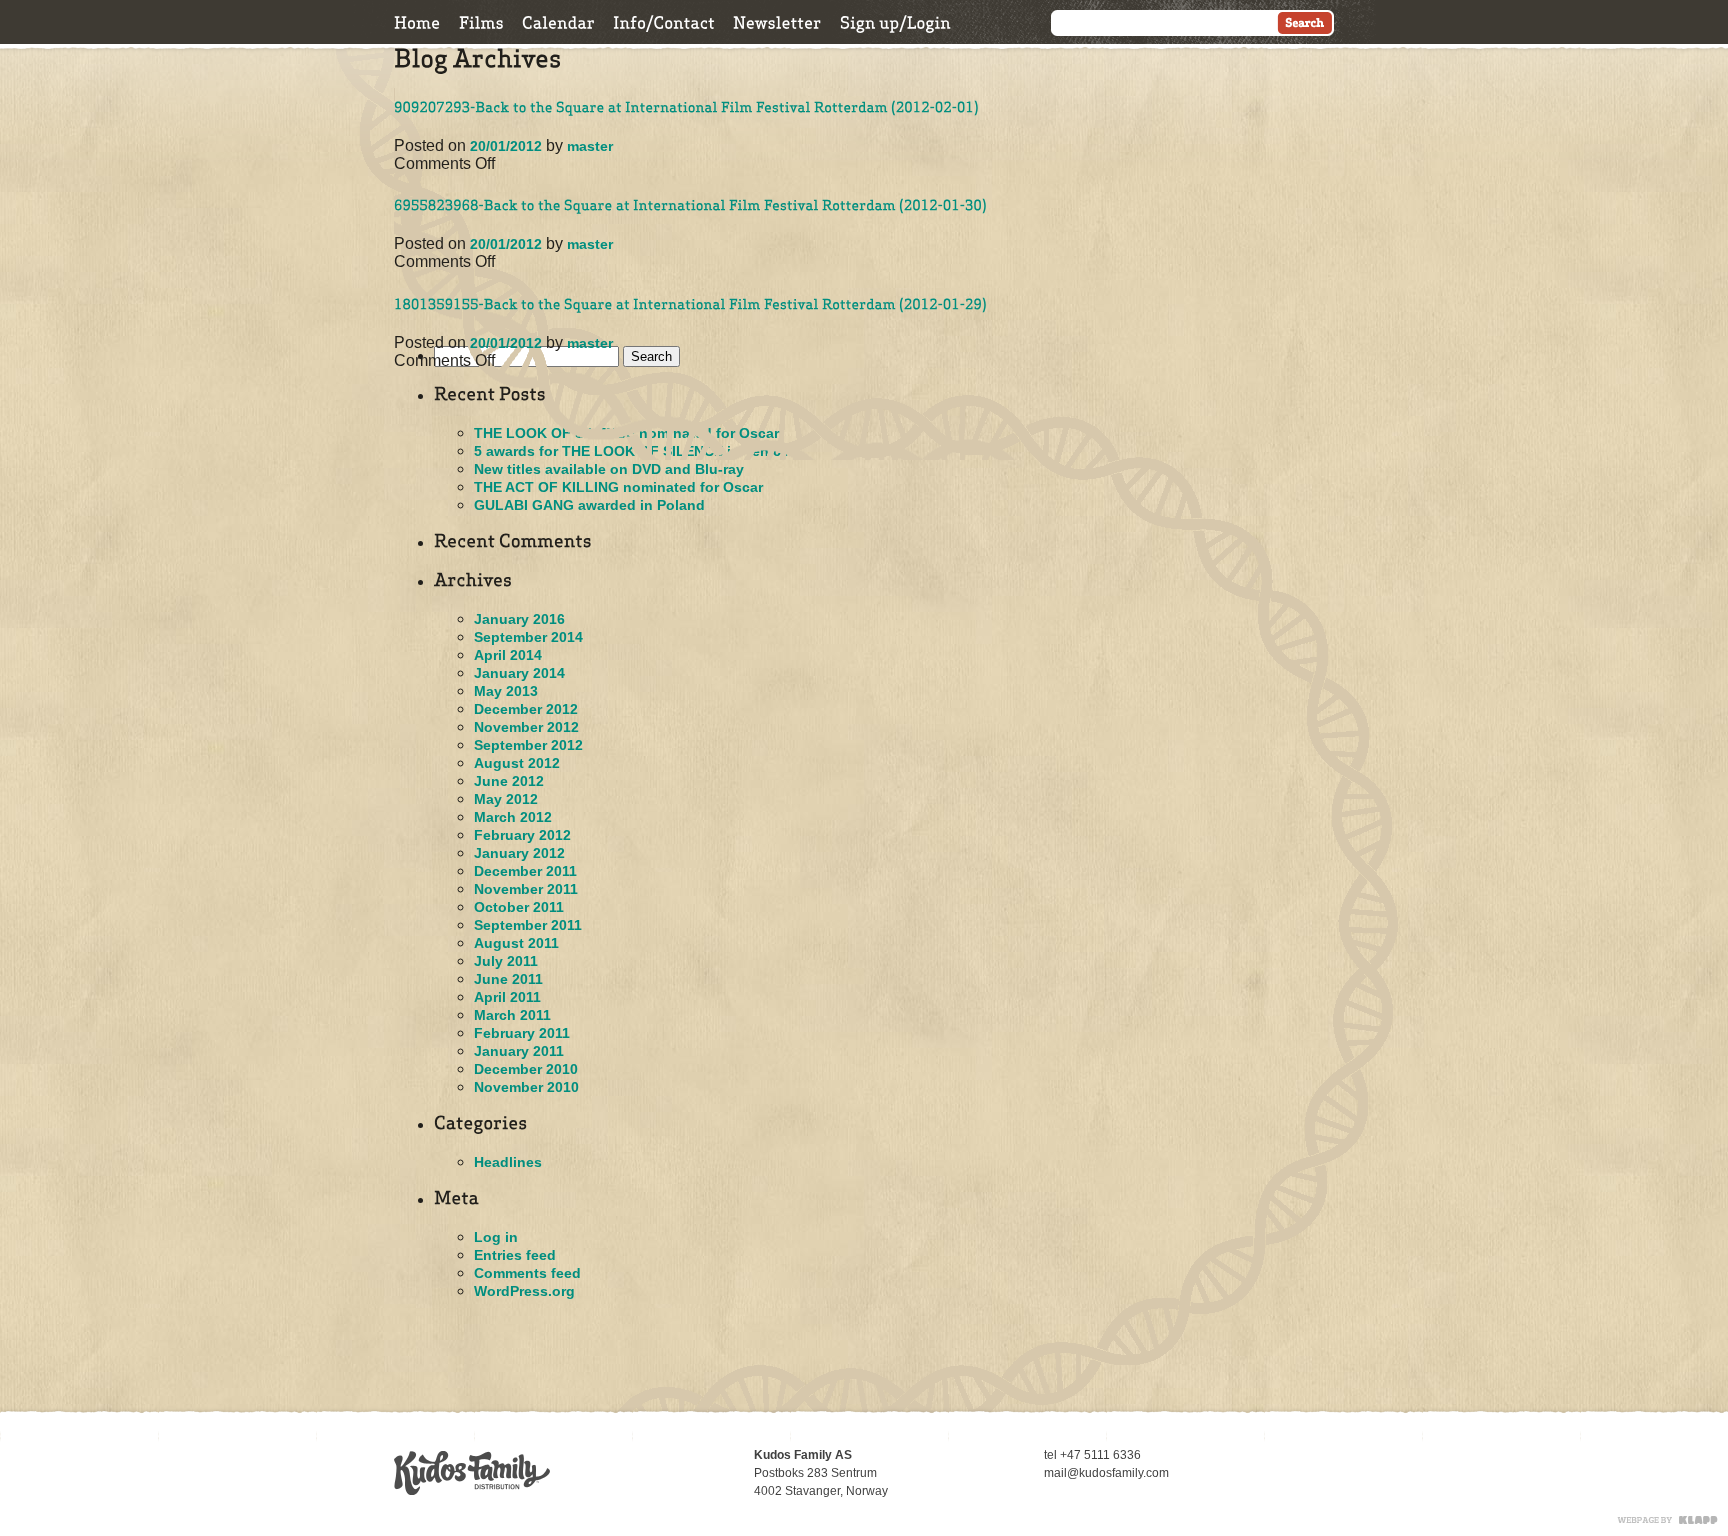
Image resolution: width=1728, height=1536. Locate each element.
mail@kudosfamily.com (1106, 1473)
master (590, 146)
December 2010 (526, 1069)
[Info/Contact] (664, 22)
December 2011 (525, 871)
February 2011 (522, 1033)
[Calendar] (558, 22)
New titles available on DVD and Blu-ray (609, 469)
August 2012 (517, 763)
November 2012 (526, 727)
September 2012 (528, 745)
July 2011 (506, 961)
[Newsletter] (777, 22)
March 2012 (513, 817)
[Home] (417, 22)
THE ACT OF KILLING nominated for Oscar (618, 487)
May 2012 (506, 799)
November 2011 (526, 889)
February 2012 (522, 835)
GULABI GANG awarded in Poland (589, 505)
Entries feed (515, 1255)
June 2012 (509, 781)
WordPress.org (524, 1291)
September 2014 (528, 637)
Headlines (508, 1162)
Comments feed (527, 1273)
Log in (496, 1237)
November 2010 (526, 1087)
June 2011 (508, 979)
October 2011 (519, 907)
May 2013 (506, 691)
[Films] (481, 22)
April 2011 (507, 997)
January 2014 (519, 673)
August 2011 (516, 943)
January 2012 (519, 853)
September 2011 (528, 925)
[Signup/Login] (895, 22)
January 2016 (519, 619)
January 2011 (519, 1051)
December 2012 (526, 709)
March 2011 (512, 1015)
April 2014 (508, 655)
